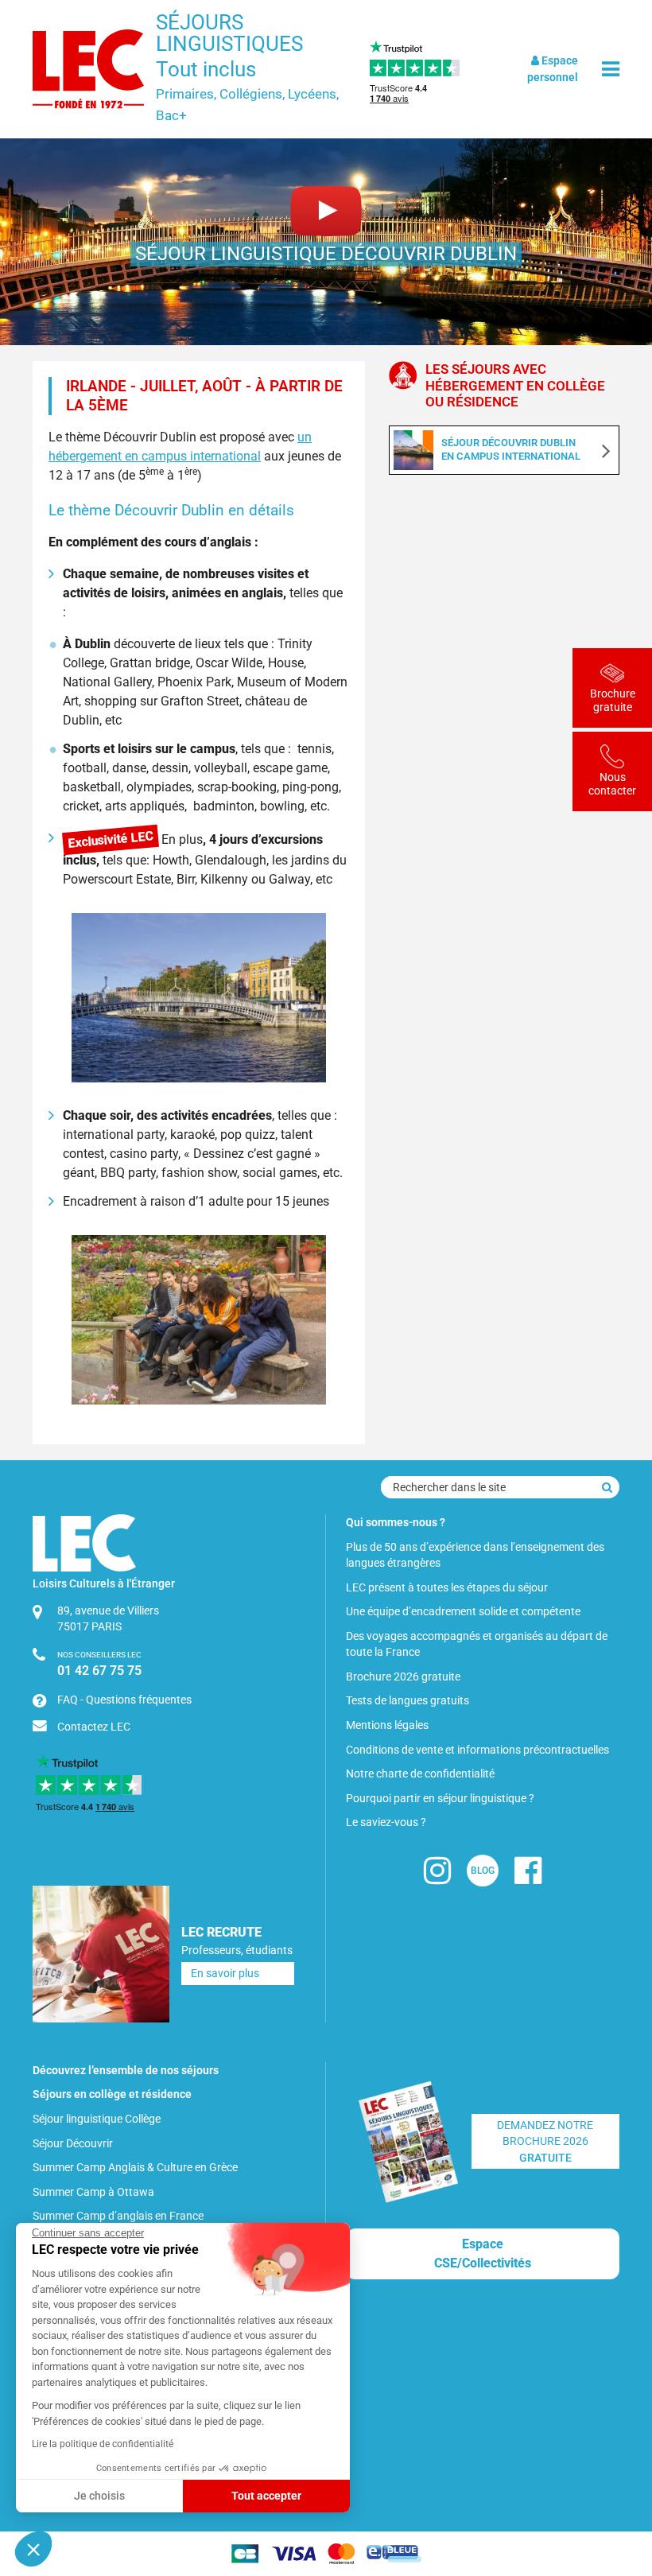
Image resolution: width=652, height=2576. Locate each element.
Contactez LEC (94, 1727)
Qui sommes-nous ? (396, 1522)
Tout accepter (266, 2496)
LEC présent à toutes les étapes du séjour (447, 1587)
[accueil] (88, 69)
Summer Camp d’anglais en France (118, 2216)
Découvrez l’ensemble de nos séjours (126, 2070)
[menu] (611, 70)
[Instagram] (437, 1877)
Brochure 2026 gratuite (403, 1677)
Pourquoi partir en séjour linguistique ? (440, 1798)
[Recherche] (607, 1487)
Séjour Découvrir (73, 2143)
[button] (33, 2549)
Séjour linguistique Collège (97, 2119)
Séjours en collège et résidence (112, 2094)
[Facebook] (528, 1877)
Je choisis (99, 2496)
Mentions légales (387, 1725)
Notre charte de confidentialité (420, 1774)
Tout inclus (206, 69)
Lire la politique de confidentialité (103, 2444)
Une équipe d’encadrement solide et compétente (463, 1611)
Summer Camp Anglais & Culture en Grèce (135, 2167)
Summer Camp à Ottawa (93, 2192)
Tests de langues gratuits (407, 1700)
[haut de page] (613, 2477)
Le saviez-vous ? (386, 1822)
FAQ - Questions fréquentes (124, 1700)
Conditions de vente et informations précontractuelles (477, 1750)
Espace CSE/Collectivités (483, 2254)
